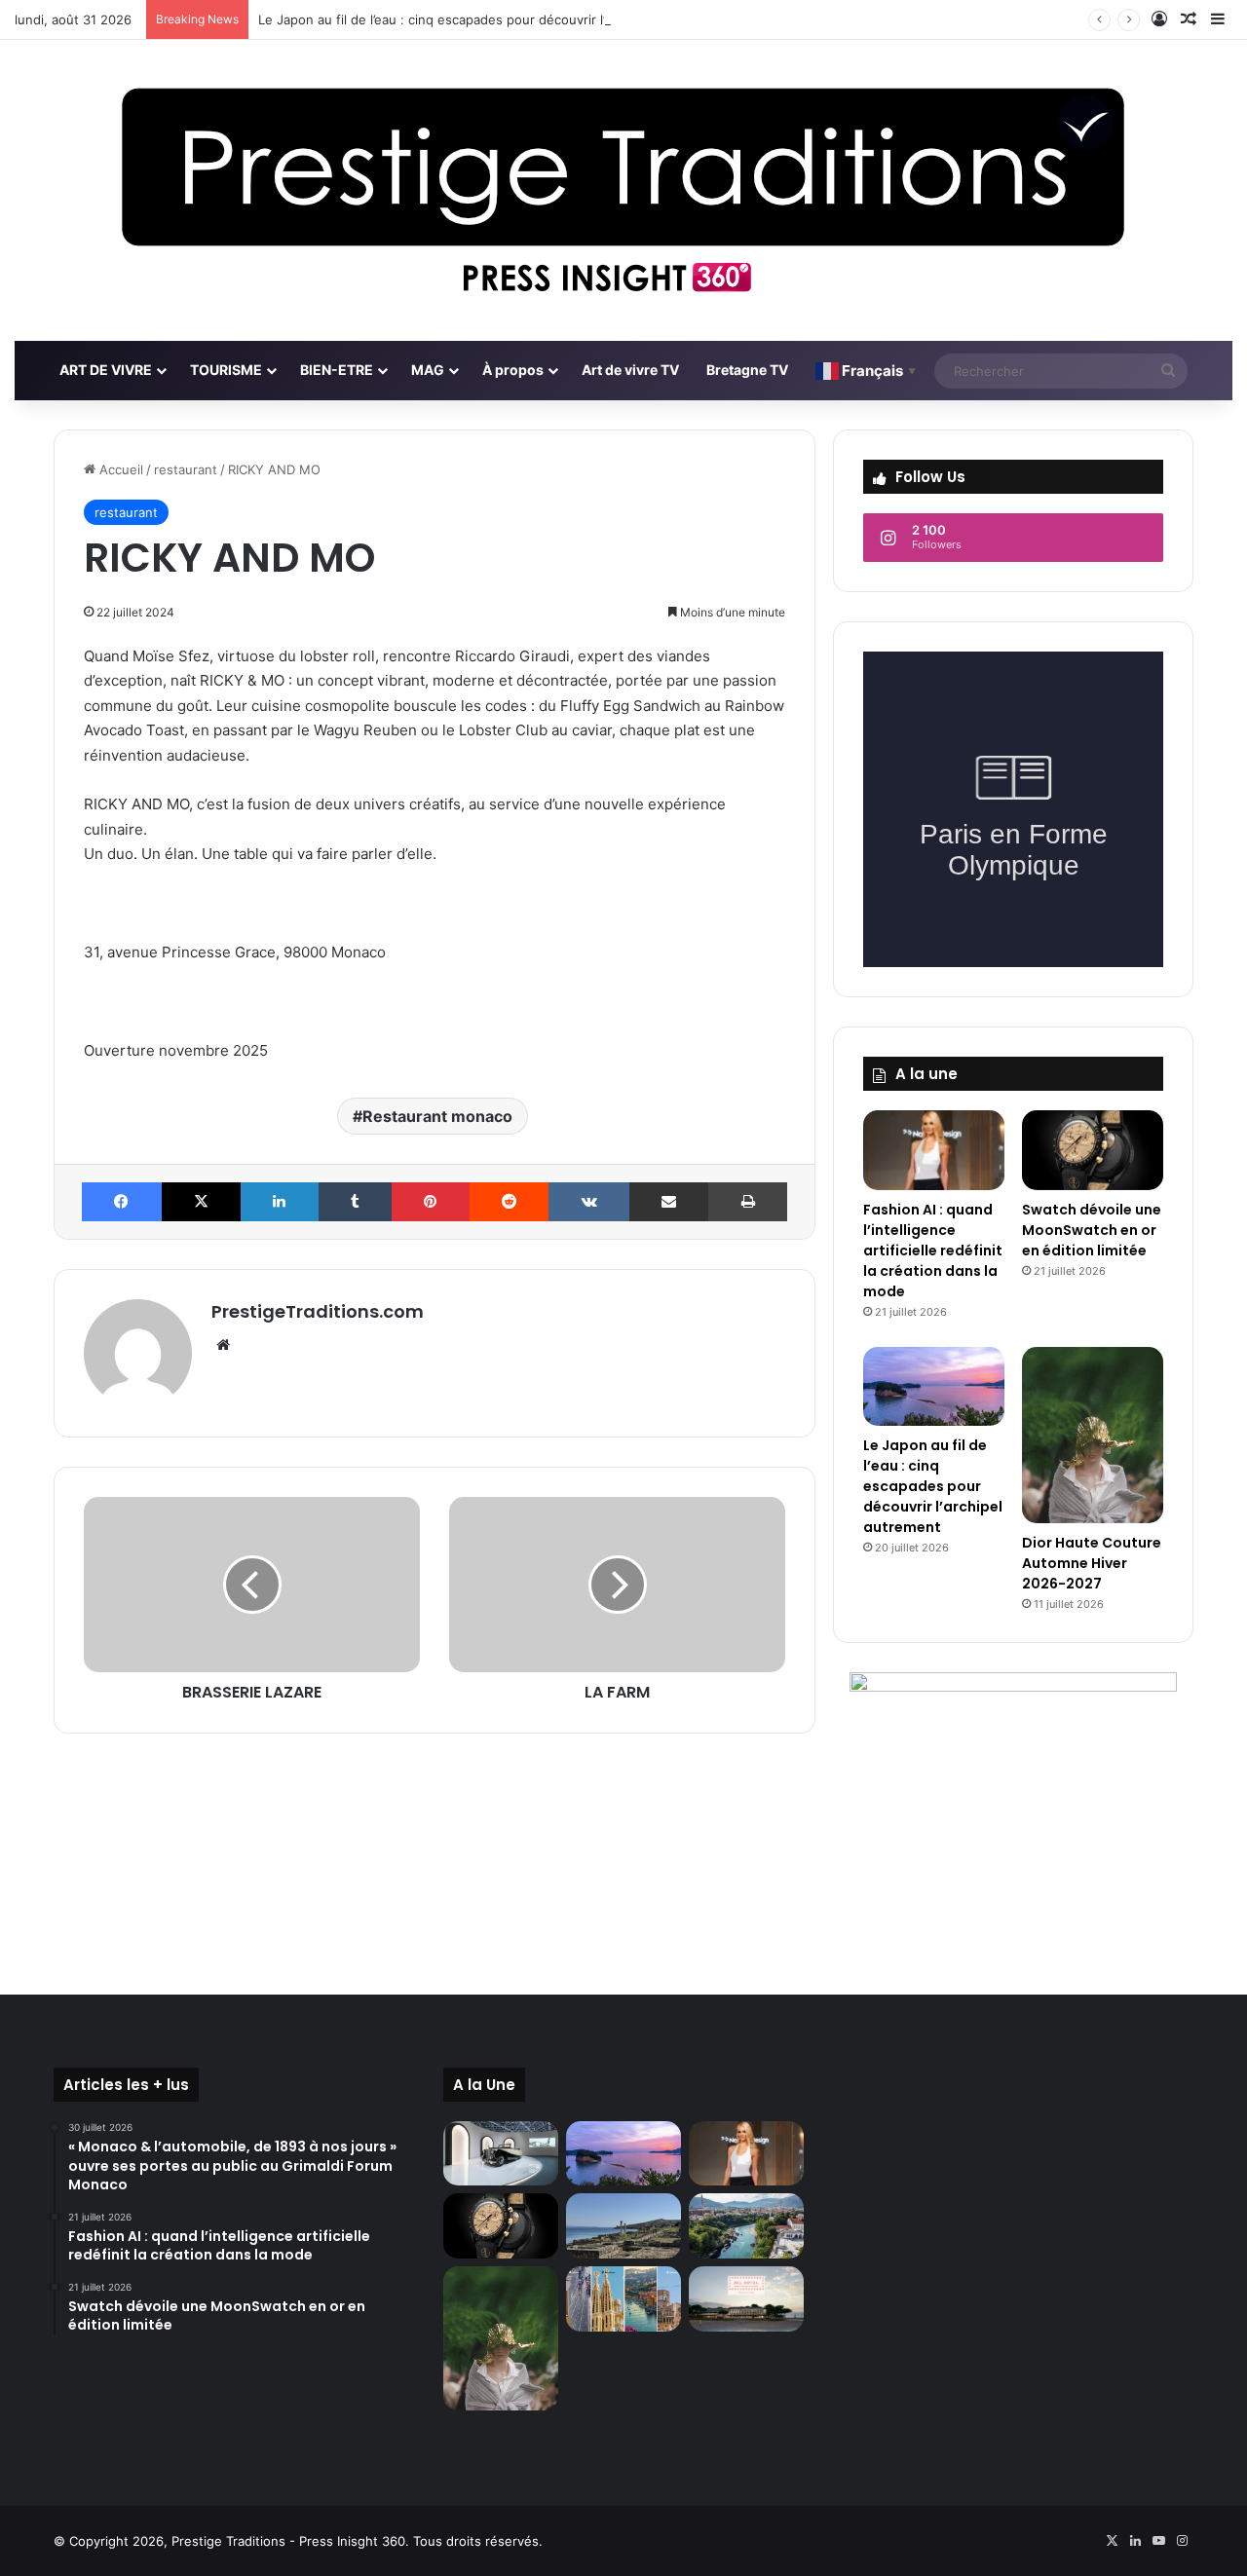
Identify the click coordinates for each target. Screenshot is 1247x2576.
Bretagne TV (747, 370)
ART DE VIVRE (106, 370)
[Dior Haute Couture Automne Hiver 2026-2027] (1093, 1435)
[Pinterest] (431, 1202)
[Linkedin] (280, 1202)
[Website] (223, 1345)
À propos (513, 370)
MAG (428, 370)
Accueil (119, 469)
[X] (202, 1202)
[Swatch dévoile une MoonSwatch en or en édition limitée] (1093, 1150)
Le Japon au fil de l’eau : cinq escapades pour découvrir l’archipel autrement (489, 19)
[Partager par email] (669, 1202)
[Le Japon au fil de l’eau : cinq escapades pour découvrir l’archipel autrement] (934, 1387)
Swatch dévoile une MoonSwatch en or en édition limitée (1092, 1230)
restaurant (186, 469)
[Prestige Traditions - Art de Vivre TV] (623, 190)
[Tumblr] (356, 1202)
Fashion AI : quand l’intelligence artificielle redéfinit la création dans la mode (933, 1251)
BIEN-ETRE (337, 370)
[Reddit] (510, 1202)
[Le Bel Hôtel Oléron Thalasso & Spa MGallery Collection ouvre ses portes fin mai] (746, 2299)
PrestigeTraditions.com (318, 1311)
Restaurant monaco (437, 1116)
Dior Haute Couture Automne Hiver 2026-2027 (1092, 1563)
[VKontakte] (589, 1202)
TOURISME (226, 370)
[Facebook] (122, 1202)
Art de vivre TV (630, 370)
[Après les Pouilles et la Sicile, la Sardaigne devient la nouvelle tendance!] (623, 2226)
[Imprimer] (748, 1202)
